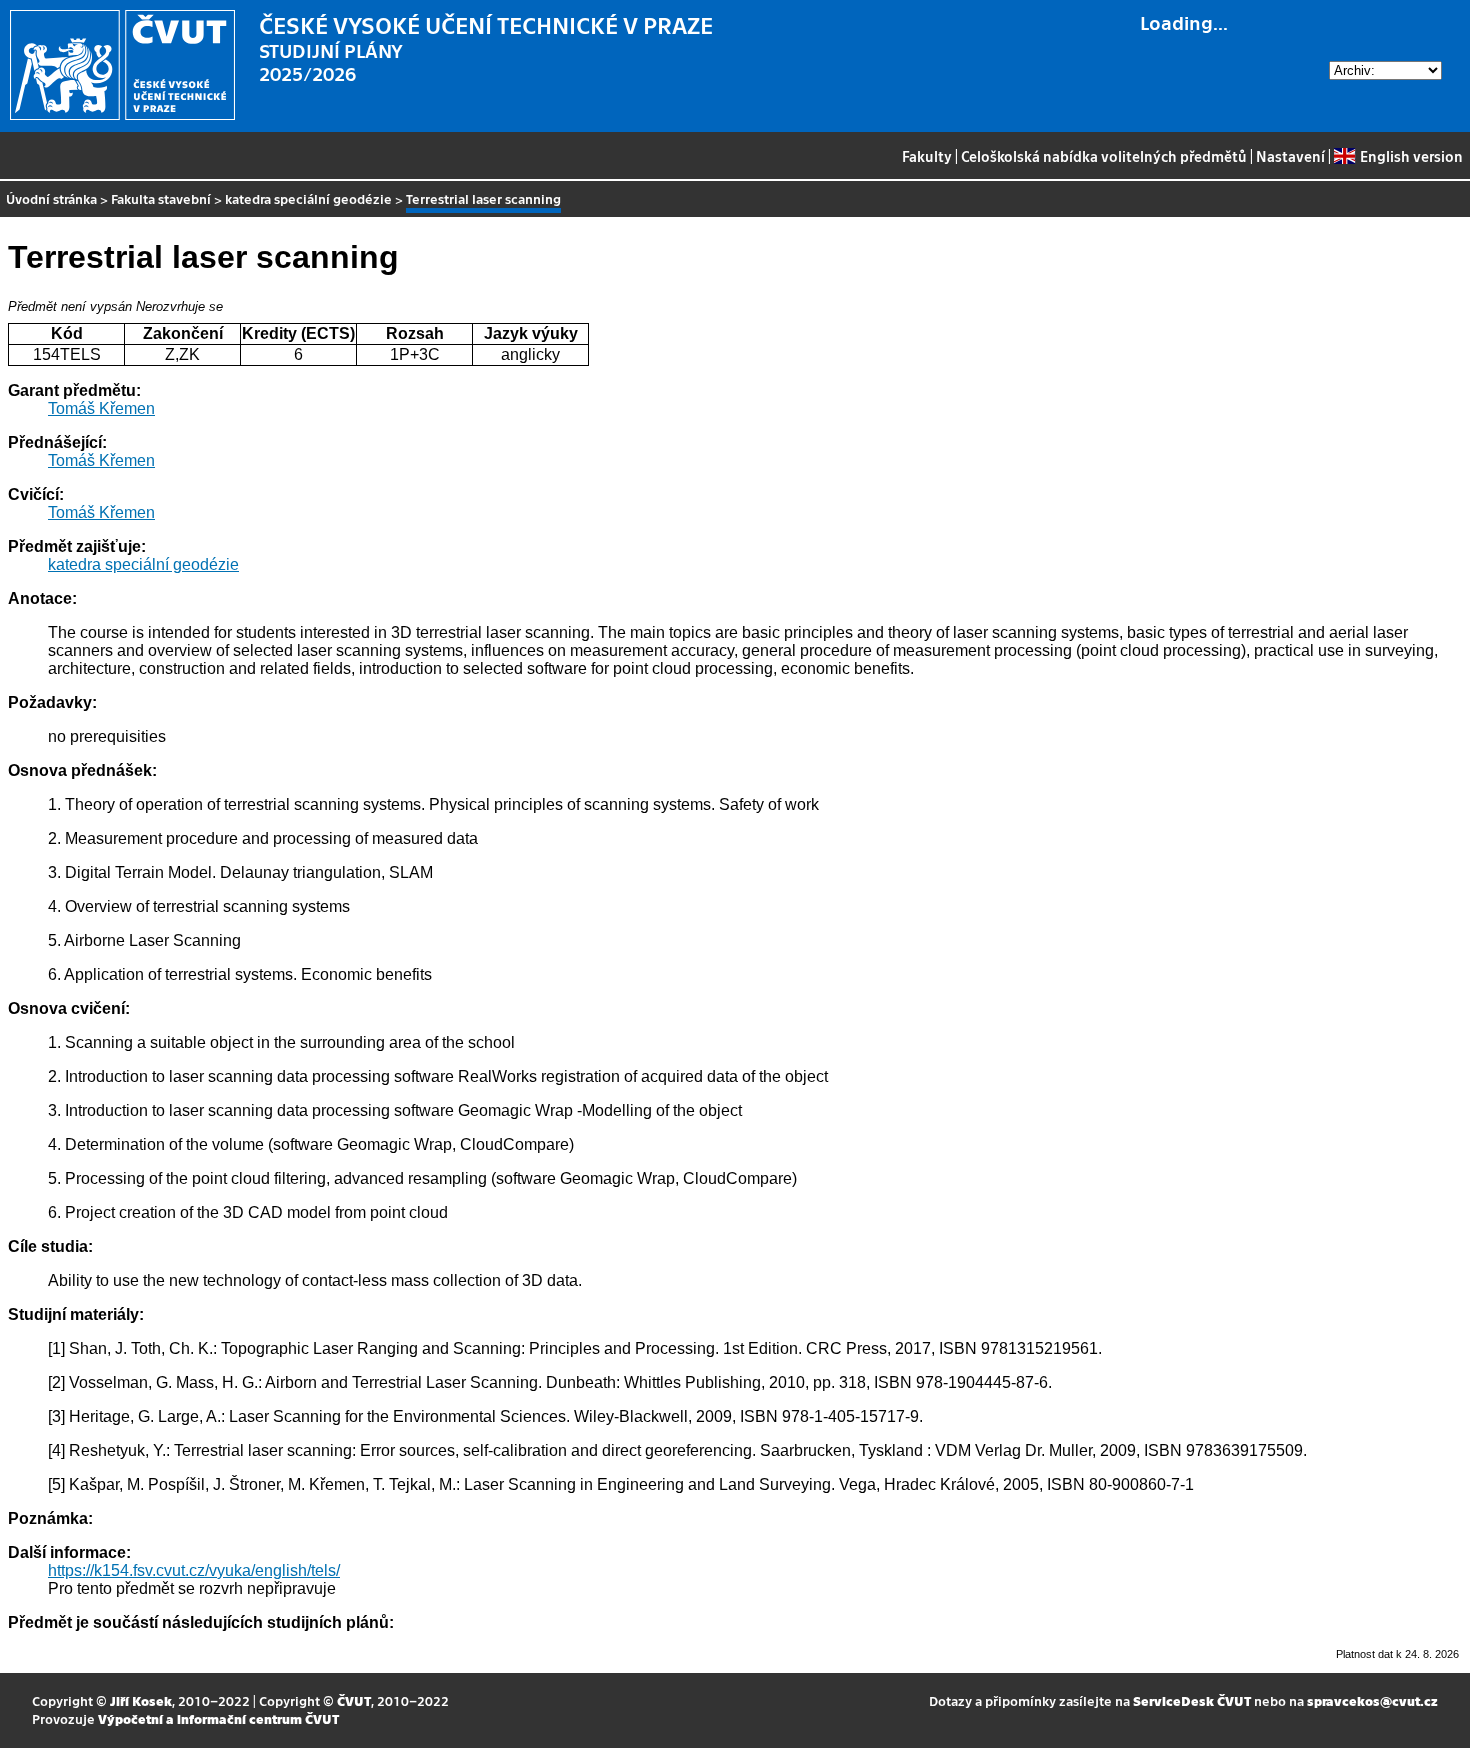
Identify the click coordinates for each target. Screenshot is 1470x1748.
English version (1411, 156)
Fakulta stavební (161, 198)
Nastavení (1290, 156)
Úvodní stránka (51, 198)
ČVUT (354, 1700)
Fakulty (927, 156)
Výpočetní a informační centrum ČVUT (218, 1718)
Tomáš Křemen (101, 408)
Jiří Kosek (141, 1700)
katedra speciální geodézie (308, 198)
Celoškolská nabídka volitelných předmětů (1104, 156)
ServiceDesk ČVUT (1192, 1700)
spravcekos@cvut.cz (1372, 1700)
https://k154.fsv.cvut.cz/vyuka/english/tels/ (194, 1570)
